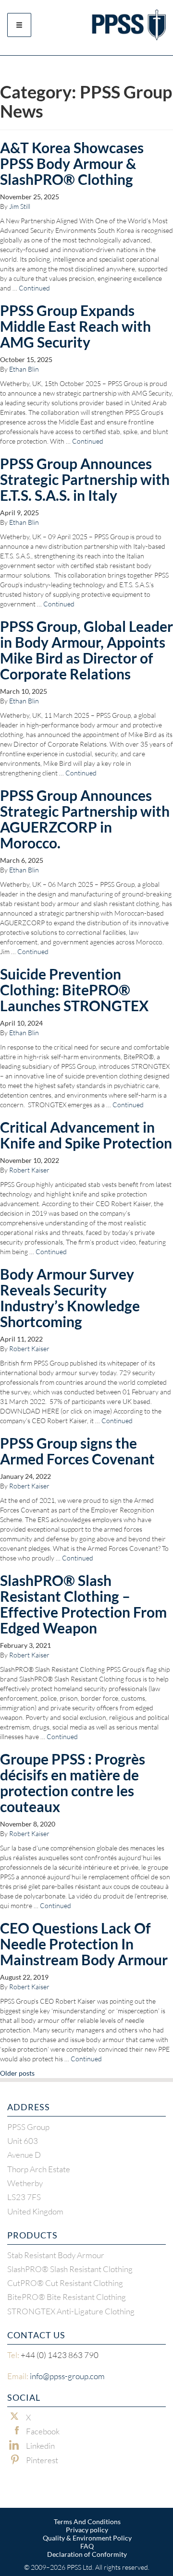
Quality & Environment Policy (87, 2538)
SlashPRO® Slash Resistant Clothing (70, 2269)
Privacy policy (87, 2530)
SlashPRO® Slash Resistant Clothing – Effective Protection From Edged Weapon (83, 1604)
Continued (34, 288)
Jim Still (20, 206)
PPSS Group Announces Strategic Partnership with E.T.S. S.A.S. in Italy (85, 479)
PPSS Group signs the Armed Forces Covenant (77, 1451)
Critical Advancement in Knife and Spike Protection (86, 1135)
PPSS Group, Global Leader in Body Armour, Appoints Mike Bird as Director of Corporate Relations (86, 650)
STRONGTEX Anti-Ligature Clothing (71, 2311)
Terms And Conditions (87, 2522)
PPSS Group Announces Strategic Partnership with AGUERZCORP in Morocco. (85, 819)
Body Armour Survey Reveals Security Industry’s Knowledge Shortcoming (70, 1298)
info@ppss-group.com (56, 2376)
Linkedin (40, 2446)
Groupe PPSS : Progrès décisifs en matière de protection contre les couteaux (73, 1783)
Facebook (43, 2431)
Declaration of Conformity (87, 2554)
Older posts (17, 2073)
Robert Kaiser (29, 1170)
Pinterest (42, 2460)
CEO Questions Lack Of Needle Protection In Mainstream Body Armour (84, 1944)
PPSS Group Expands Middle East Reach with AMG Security (75, 326)
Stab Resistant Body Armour (56, 2255)
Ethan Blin (24, 369)
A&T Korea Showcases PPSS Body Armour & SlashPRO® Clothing (72, 163)
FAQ (87, 2546)
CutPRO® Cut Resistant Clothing (65, 2283)
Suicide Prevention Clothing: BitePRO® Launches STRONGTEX (74, 990)
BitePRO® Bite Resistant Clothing (67, 2297)
